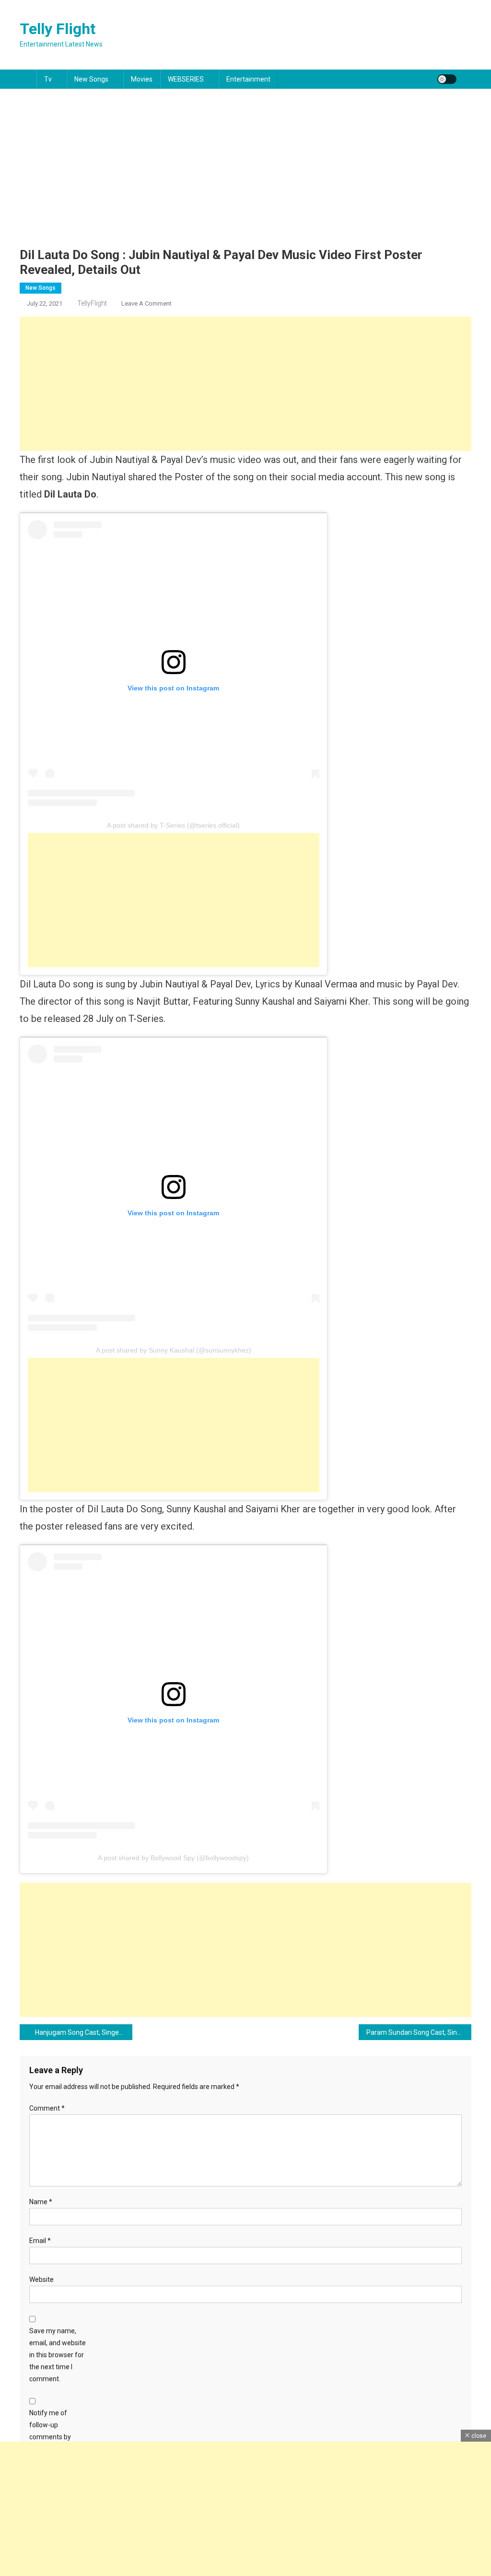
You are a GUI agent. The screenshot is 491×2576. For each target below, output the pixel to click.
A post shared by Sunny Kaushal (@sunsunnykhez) (174, 1350)
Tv (48, 79)
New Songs (91, 79)
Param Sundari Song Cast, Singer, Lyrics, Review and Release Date (419, 2032)
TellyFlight (92, 303)
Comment (47, 2108)
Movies (142, 79)
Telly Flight (58, 29)
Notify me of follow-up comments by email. (50, 2431)
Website (41, 2279)
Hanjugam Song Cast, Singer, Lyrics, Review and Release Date (84, 2032)
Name (41, 2202)
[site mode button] (447, 79)
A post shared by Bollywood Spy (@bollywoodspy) (173, 1858)
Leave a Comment (146, 303)
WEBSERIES (186, 79)
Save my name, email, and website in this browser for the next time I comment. (58, 2355)
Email (40, 2241)
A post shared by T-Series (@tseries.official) (173, 825)
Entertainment (248, 79)
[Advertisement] (245, 176)
